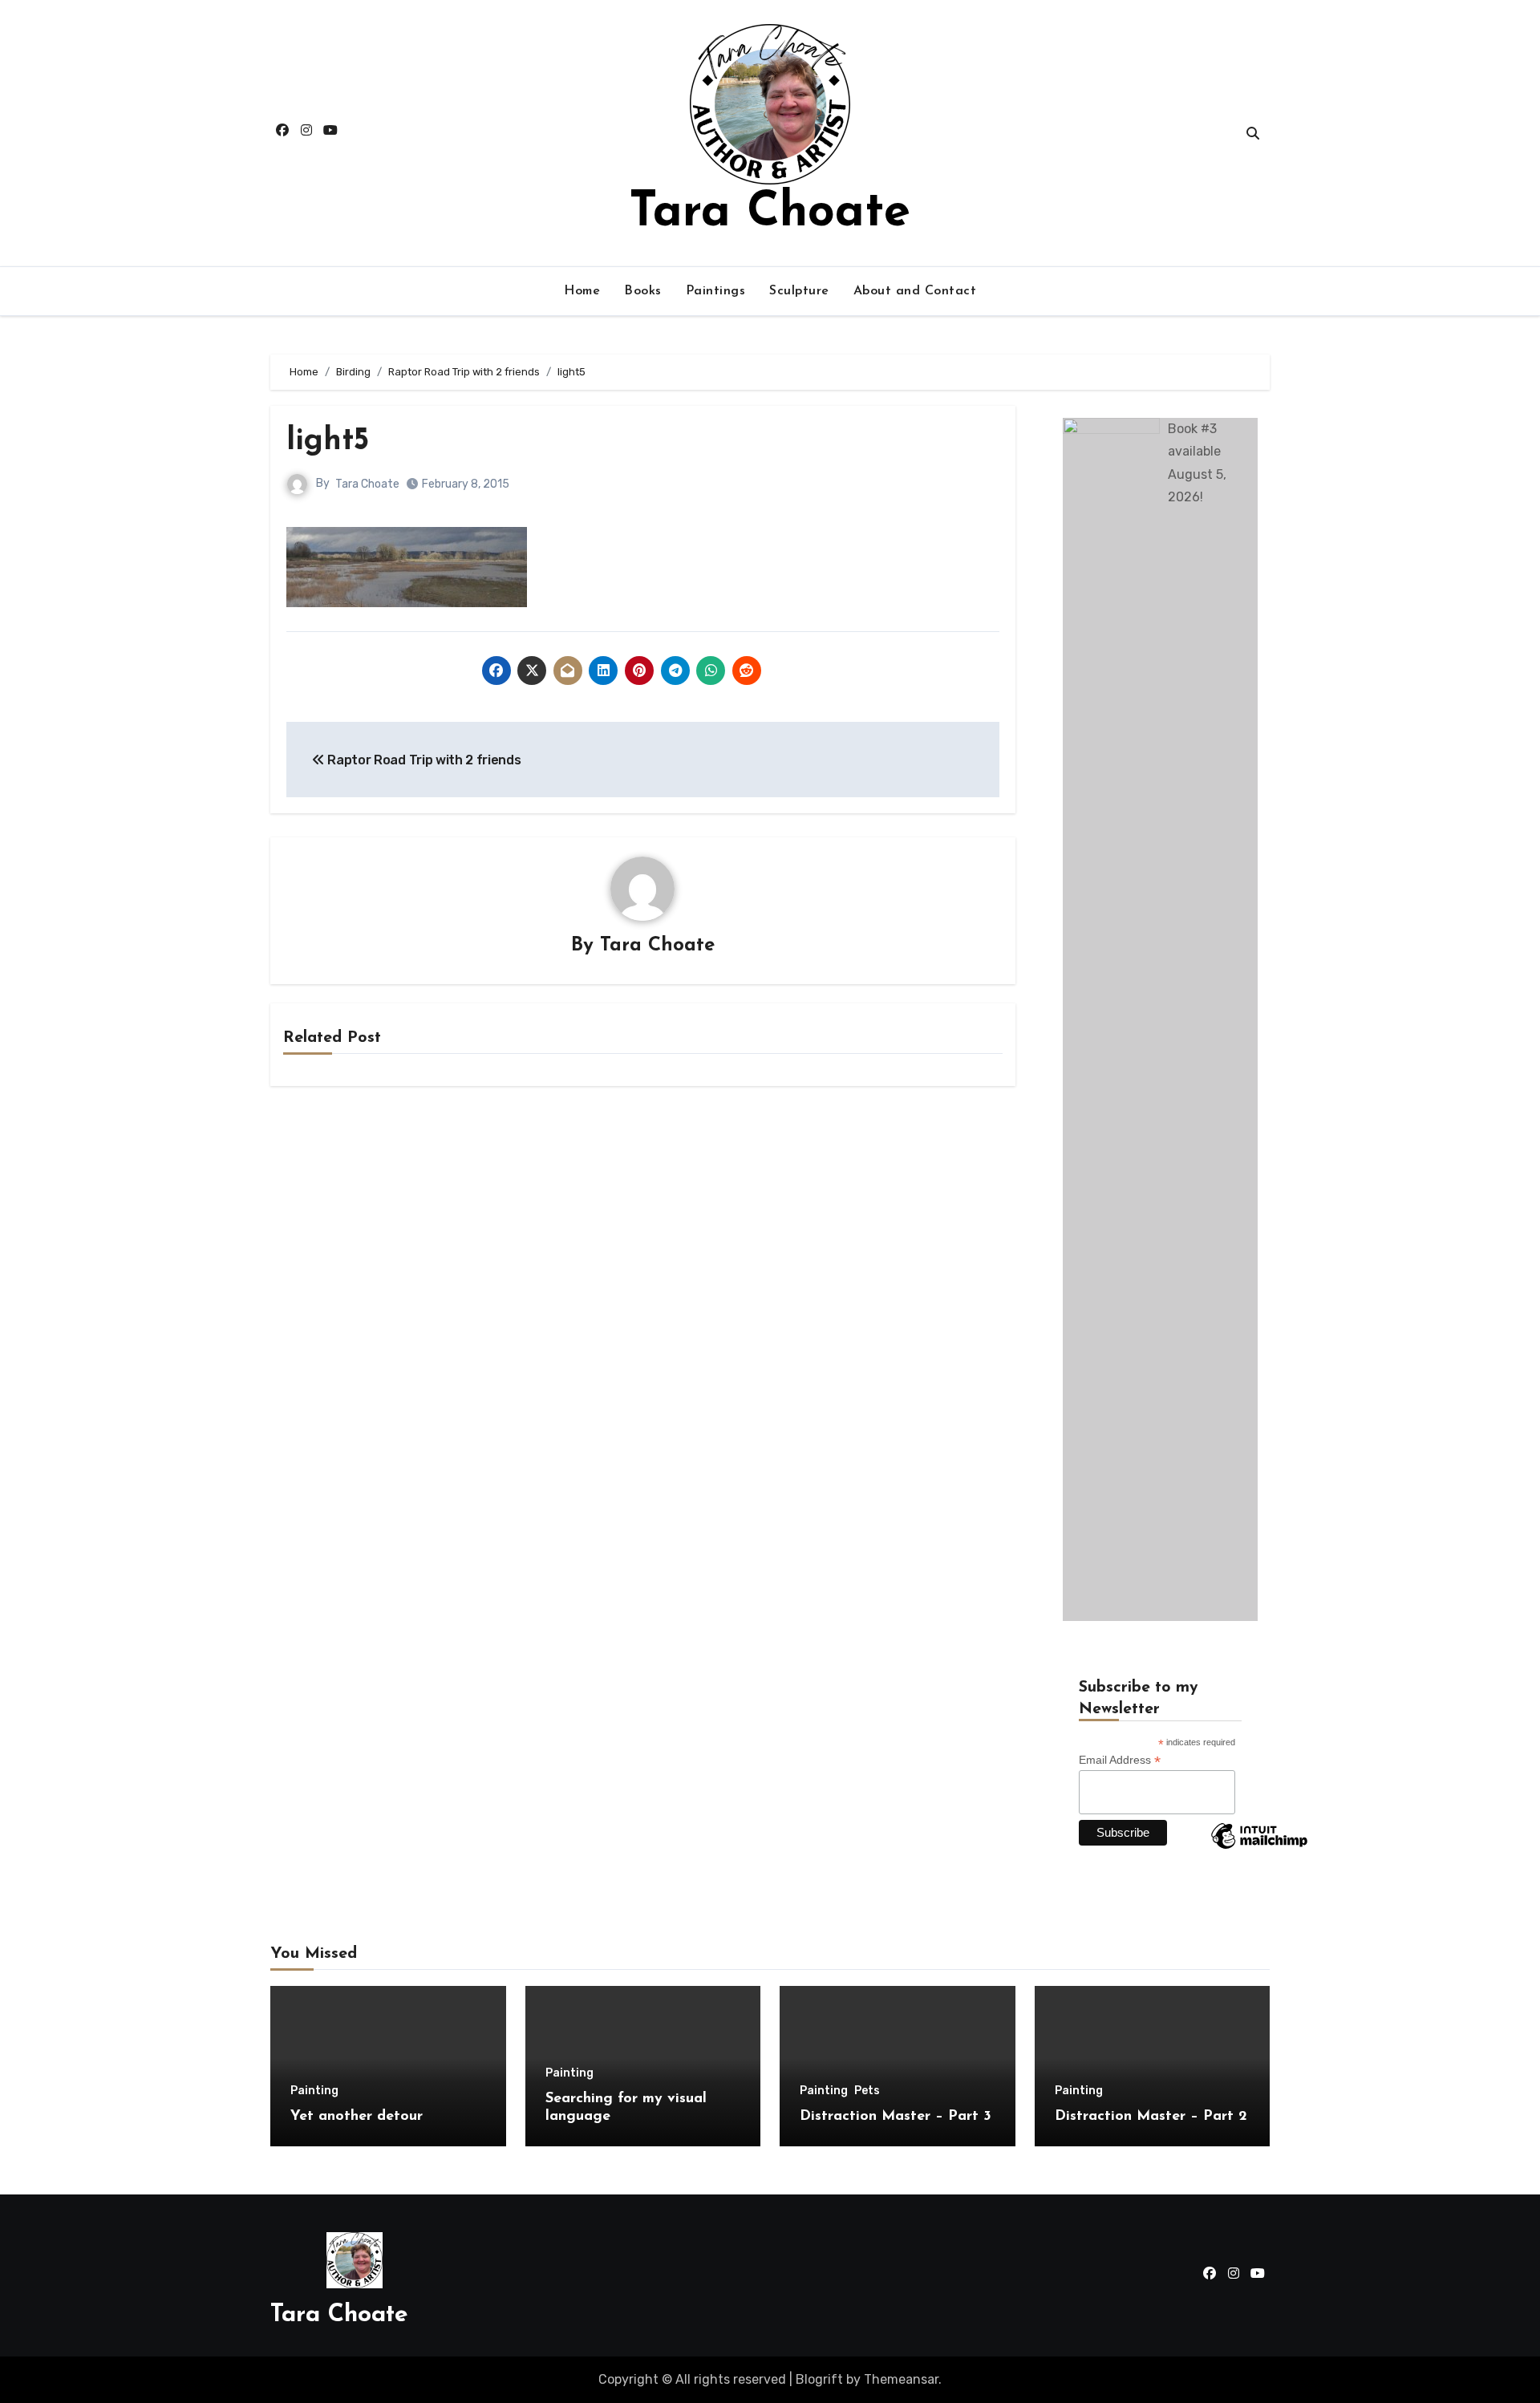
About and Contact (915, 291)
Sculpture (799, 291)
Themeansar (901, 2379)
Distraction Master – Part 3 (896, 2117)
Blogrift (819, 2379)
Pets (867, 2091)
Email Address (1120, 1760)
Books (643, 291)
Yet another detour (357, 2117)
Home (582, 291)
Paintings (716, 291)
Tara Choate (770, 213)
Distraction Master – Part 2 (1151, 2117)
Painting (314, 2091)
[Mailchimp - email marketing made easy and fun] (1259, 1848)
